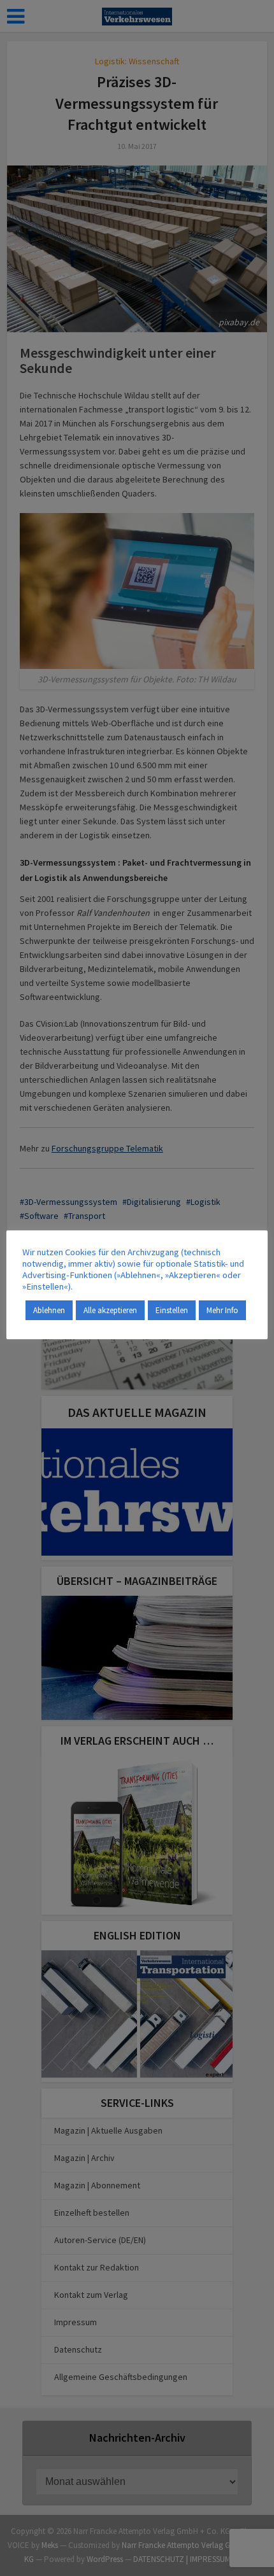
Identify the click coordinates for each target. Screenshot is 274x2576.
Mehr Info (222, 1310)
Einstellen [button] (172, 1310)
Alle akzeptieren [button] (110, 1310)
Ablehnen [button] (49, 1310)
